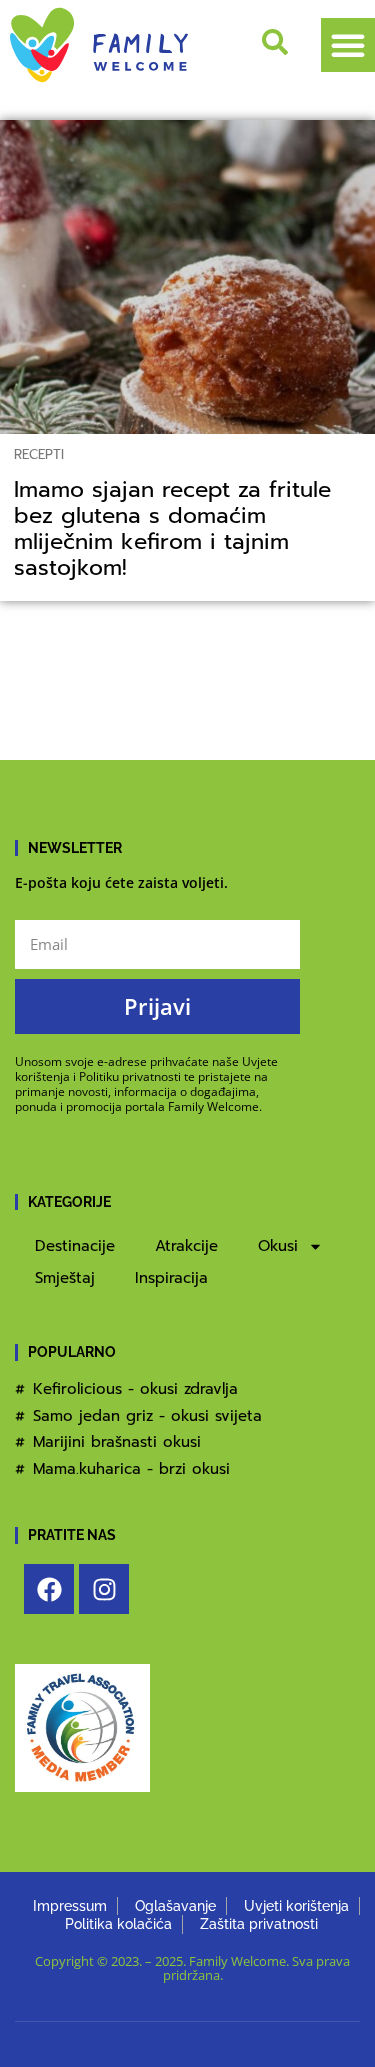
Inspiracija (171, 1278)
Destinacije (75, 1246)
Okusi (278, 1246)
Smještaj (65, 1278)
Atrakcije (186, 1246)
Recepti (39, 454)
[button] (348, 45)
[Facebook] (49, 1589)
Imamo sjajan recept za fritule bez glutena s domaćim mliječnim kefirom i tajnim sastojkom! (172, 529)
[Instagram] (104, 1589)
